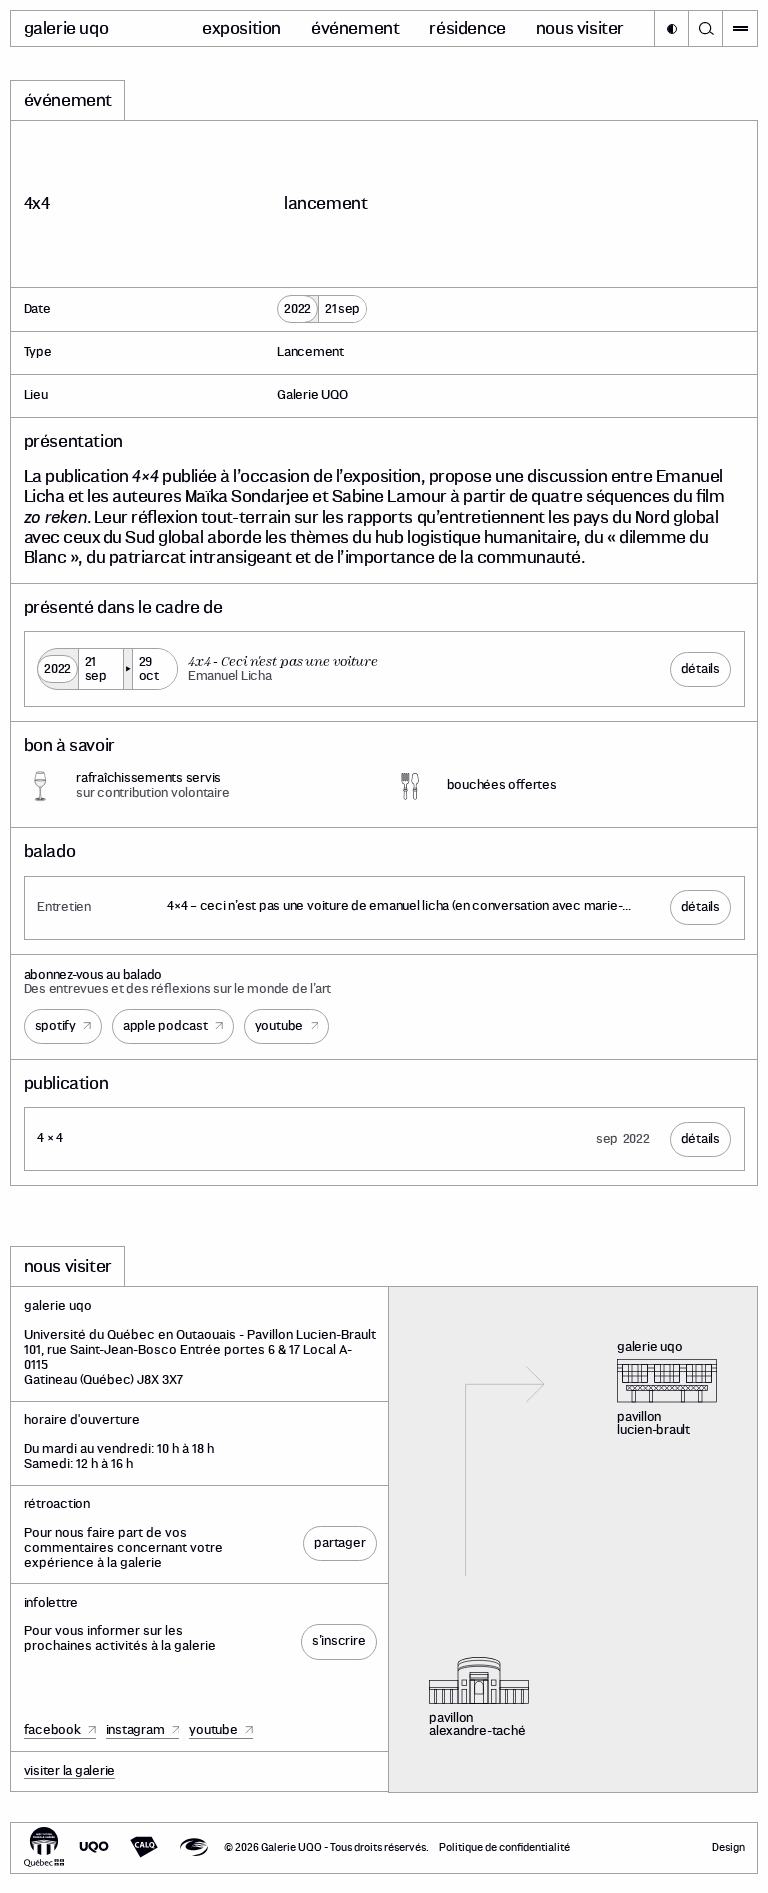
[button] (671, 28)
